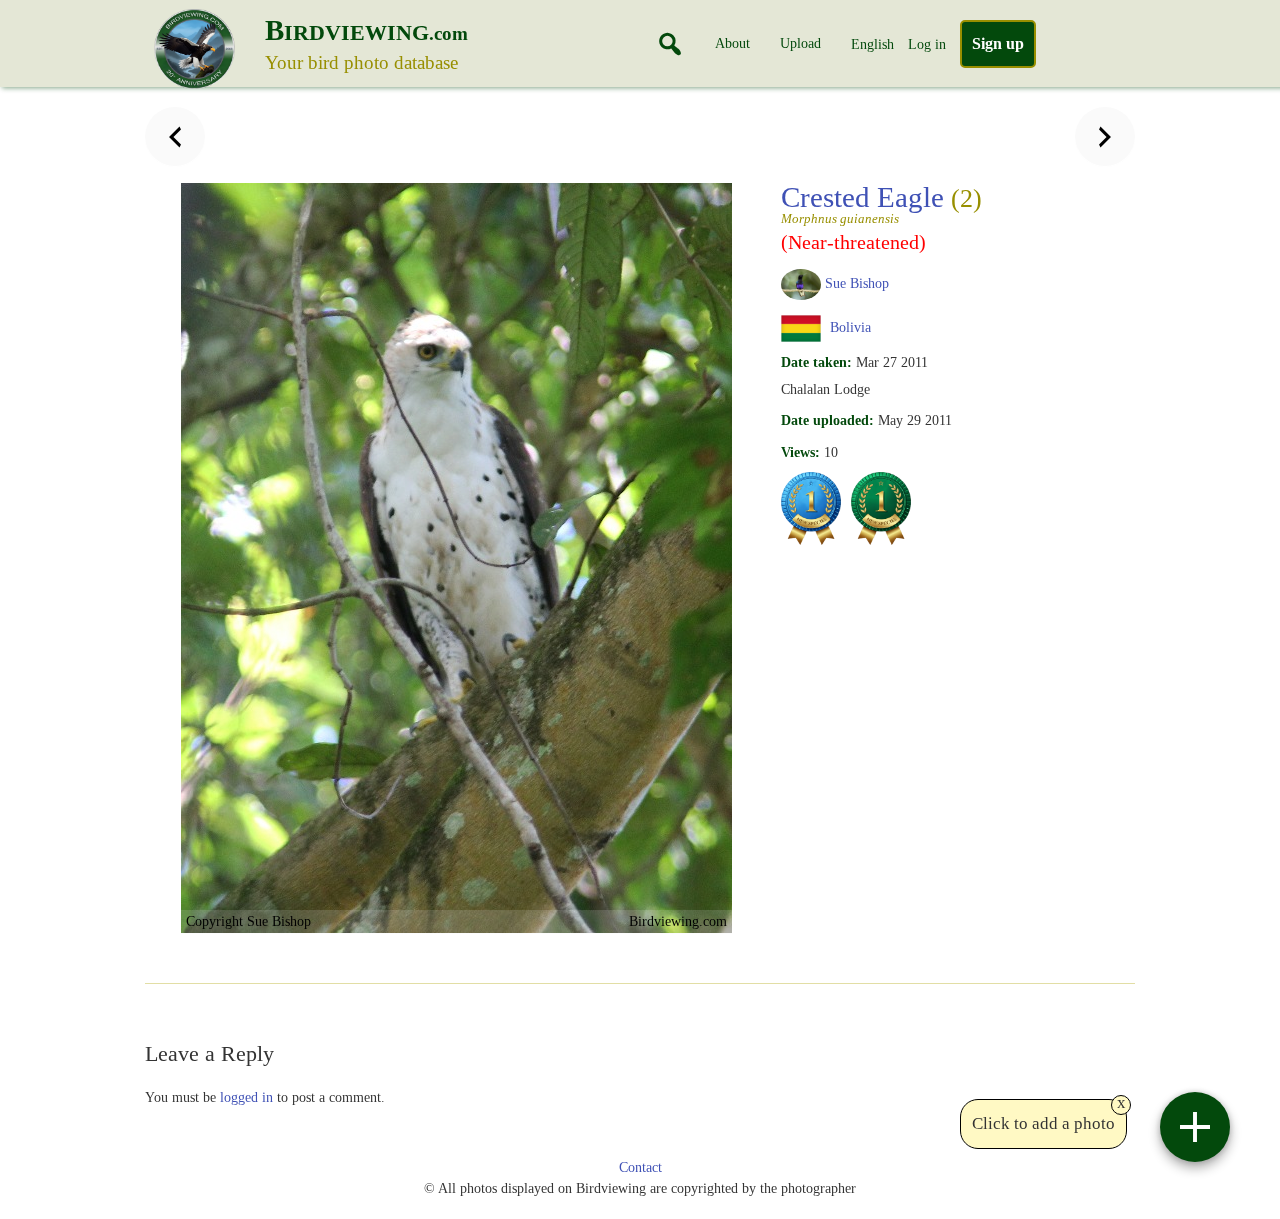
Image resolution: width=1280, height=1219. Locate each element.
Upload (800, 43)
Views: (800, 452)
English (872, 44)
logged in (246, 1097)
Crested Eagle (881, 203)
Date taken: (816, 362)
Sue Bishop (857, 283)
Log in (927, 44)
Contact (640, 1167)
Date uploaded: (827, 420)
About (732, 43)
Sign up (998, 43)
